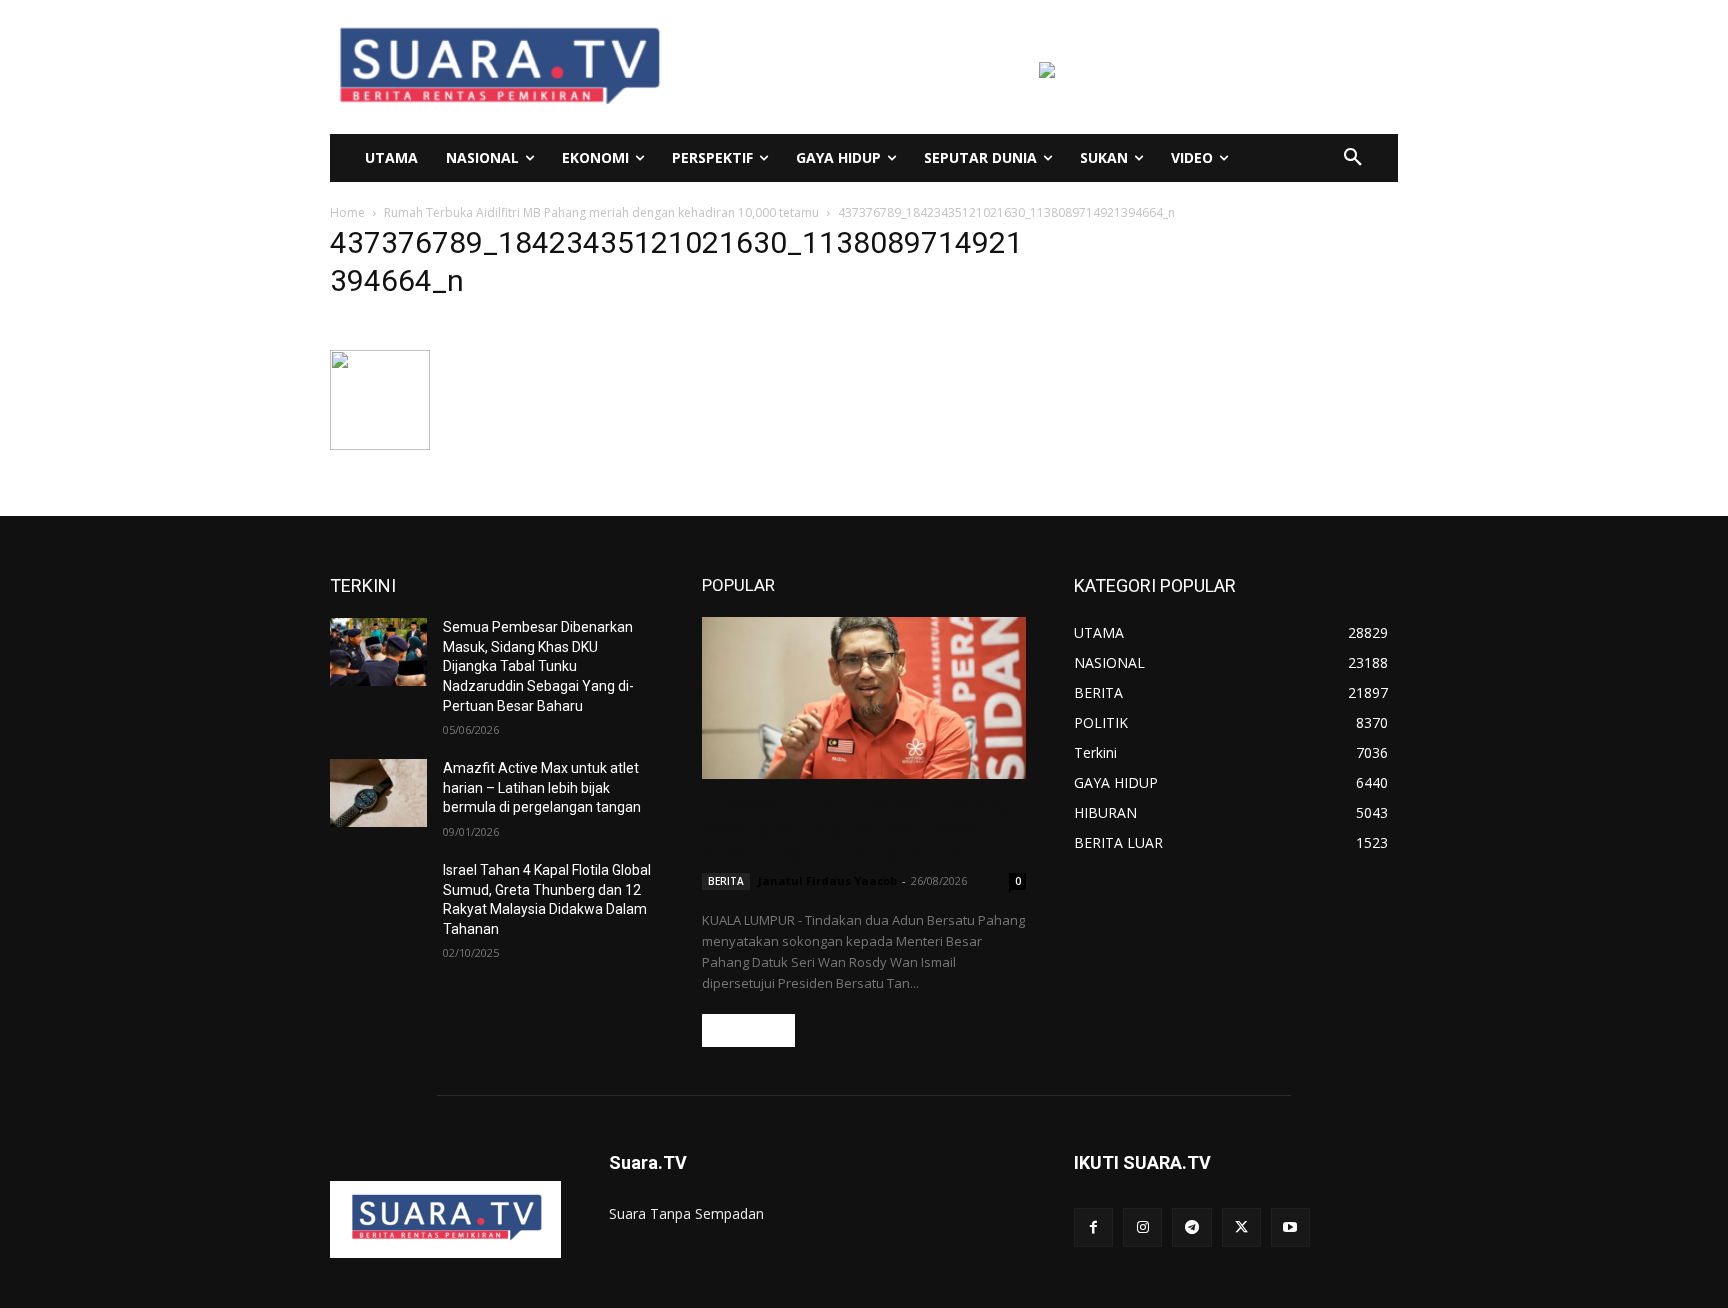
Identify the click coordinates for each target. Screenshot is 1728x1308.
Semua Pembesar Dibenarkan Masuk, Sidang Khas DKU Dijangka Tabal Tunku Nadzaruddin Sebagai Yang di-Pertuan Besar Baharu (538, 666)
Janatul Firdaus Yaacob (827, 880)
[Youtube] (1290, 1227)
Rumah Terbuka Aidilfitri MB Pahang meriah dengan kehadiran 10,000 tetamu (601, 212)
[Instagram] (1142, 1227)
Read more (748, 1030)
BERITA (726, 881)
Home (347, 212)
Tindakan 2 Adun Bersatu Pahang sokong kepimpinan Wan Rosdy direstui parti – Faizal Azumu (855, 829)
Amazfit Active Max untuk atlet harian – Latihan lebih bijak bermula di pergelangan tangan (542, 787)
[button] (1353, 158)
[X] (1241, 1227)
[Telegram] (1191, 1227)
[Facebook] (1093, 1227)
